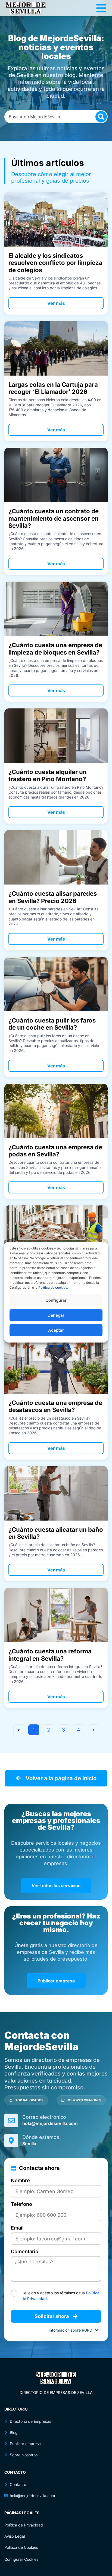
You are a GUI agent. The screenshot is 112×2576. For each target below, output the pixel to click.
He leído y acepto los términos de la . (60, 2296)
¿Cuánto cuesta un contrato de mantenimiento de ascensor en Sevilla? (54, 518)
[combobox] (56, 117)
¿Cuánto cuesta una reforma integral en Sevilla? (50, 1655)
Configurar (56, 1300)
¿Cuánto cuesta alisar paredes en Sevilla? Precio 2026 (53, 897)
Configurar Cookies (21, 2559)
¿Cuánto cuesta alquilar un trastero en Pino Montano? (48, 775)
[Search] (101, 117)
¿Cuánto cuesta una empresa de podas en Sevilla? (55, 1151)
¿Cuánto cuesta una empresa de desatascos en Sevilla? (55, 1406)
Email (17, 2228)
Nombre (20, 2181)
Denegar (56, 1315)
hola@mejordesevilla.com (50, 2123)
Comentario (25, 2252)
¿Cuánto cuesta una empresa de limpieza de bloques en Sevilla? (55, 649)
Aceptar (56, 1330)
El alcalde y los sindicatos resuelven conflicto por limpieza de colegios (55, 263)
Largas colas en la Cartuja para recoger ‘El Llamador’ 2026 (53, 388)
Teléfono (21, 2204)
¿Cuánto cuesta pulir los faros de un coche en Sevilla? (52, 1024)
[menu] (101, 8)
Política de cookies (53, 1287)
